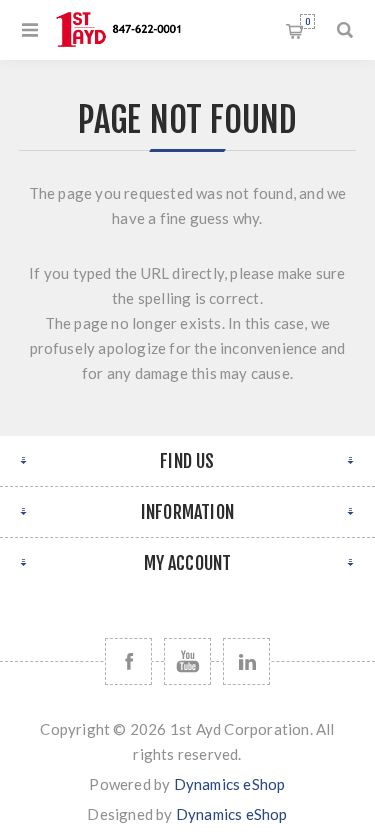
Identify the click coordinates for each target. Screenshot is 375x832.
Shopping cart (307, 21)
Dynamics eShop (230, 784)
